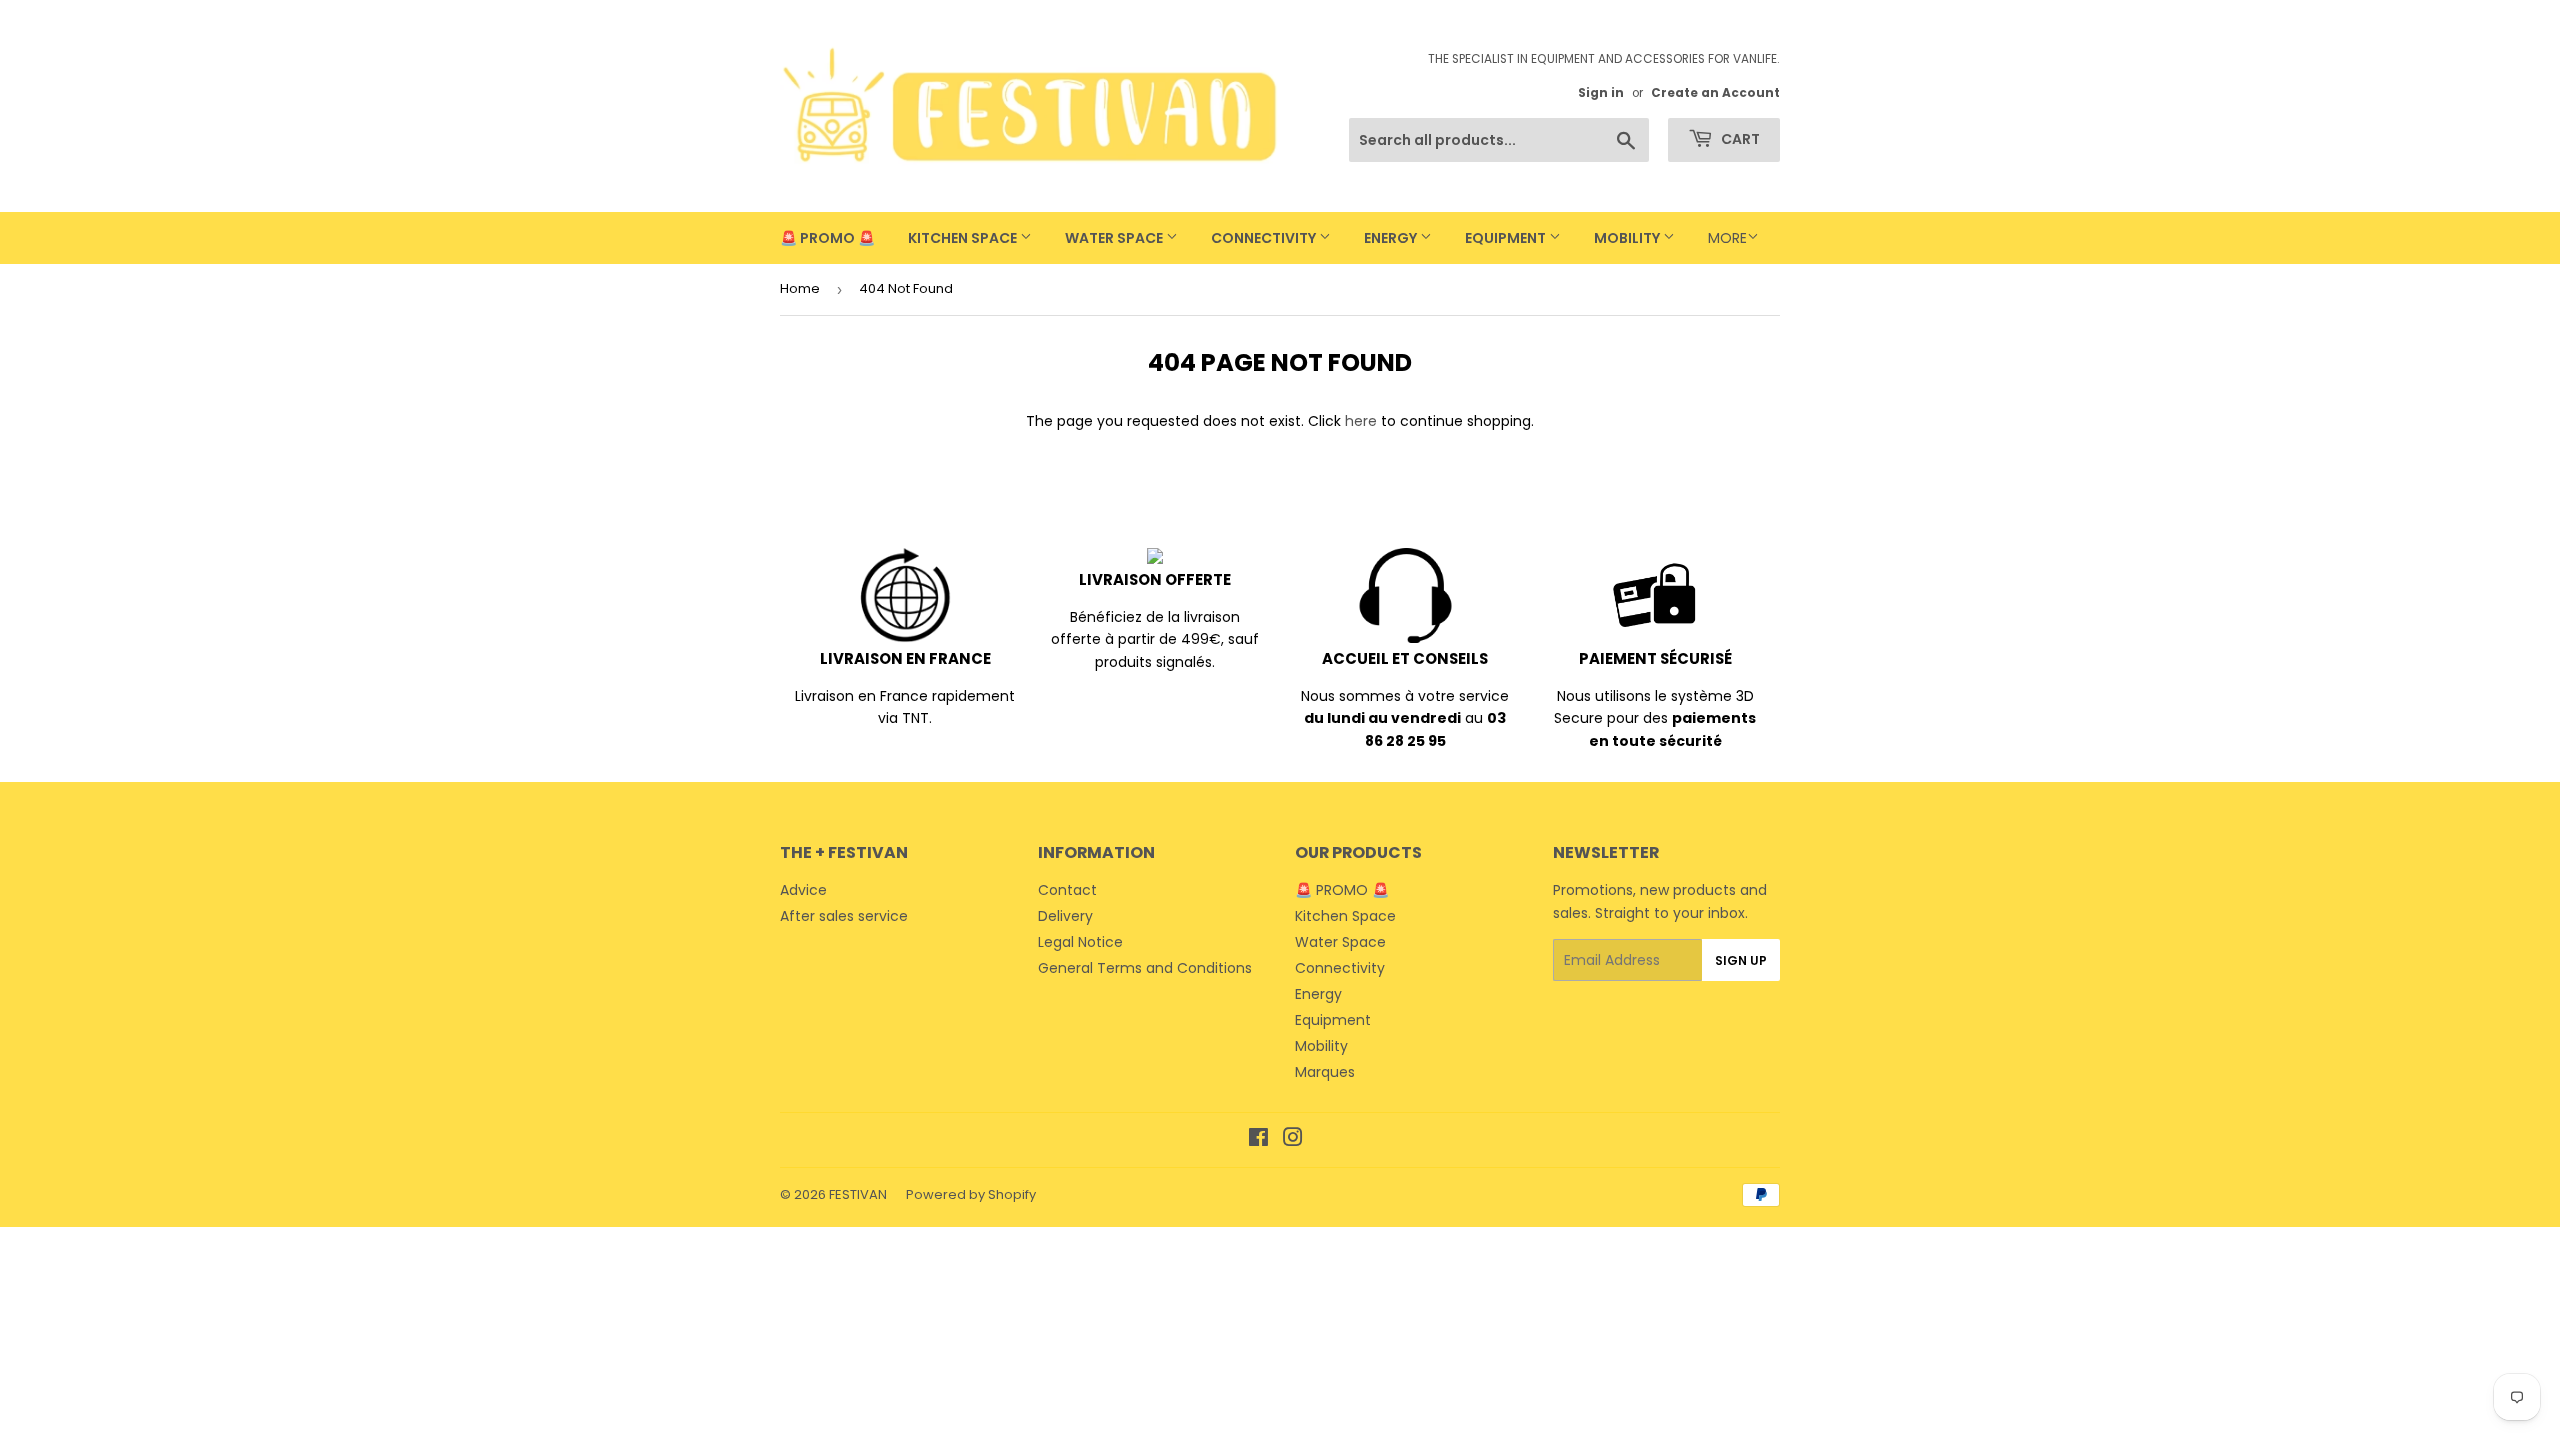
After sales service (844, 916)
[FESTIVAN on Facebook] (1258, 1140)
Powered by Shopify (971, 1194)
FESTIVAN (858, 1194)
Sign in (1601, 93)
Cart (1739, 139)
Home (800, 288)
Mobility (1628, 238)
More (1727, 238)
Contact (1067, 890)
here (1361, 421)
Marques (1325, 1072)
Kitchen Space (964, 238)
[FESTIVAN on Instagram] (1293, 1140)
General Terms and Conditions (1145, 968)
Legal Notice (1080, 942)
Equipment (1507, 238)
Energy (1392, 238)
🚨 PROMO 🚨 (827, 238)
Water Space (1115, 238)
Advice (803, 890)
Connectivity (1265, 238)
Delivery (1065, 916)
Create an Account (1715, 93)
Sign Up (1741, 960)
